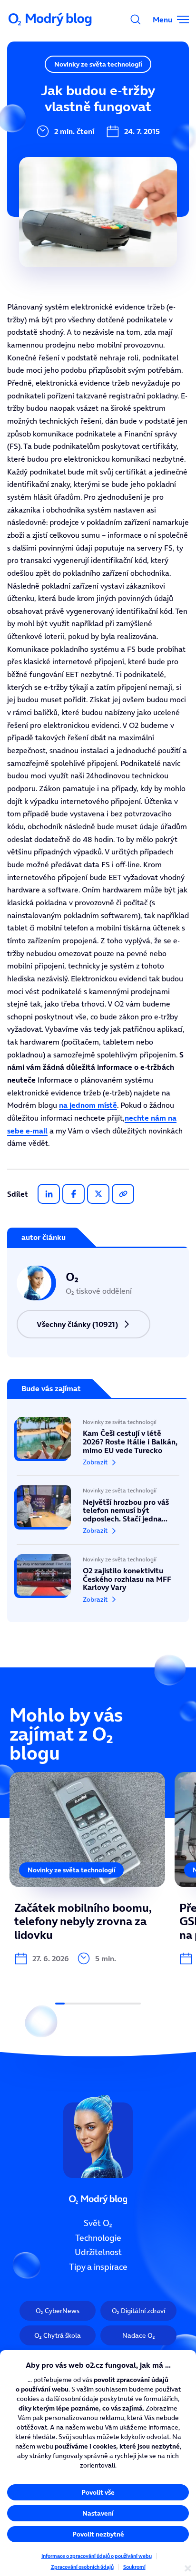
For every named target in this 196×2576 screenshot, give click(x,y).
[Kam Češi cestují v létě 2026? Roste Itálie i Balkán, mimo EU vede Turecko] (98, 1446)
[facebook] (73, 1194)
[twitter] (98, 1194)
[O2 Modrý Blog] (51, 19)
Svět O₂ (98, 2223)
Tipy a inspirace (98, 2267)
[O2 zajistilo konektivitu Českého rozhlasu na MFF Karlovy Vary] (98, 1574)
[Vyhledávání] (136, 19)
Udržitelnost (98, 2253)
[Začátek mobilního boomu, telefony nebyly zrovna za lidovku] (87, 1869)
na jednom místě (88, 1105)
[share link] (123, 1194)
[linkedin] (49, 1194)
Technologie (98, 2238)
